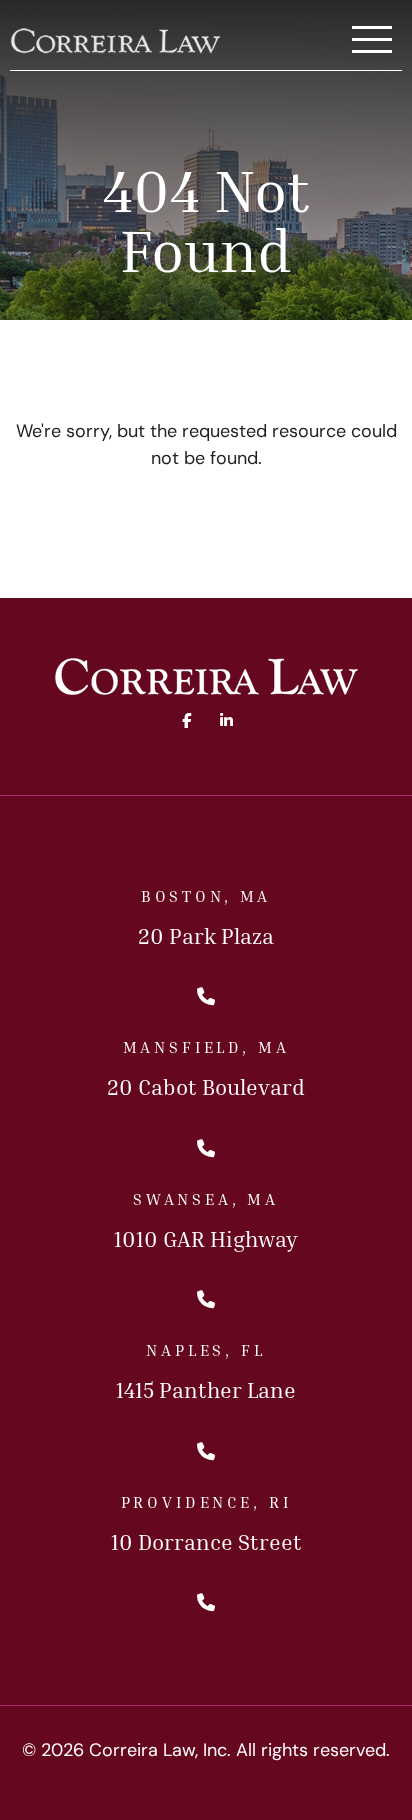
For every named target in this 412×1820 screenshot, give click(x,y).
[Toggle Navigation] (372, 41)
